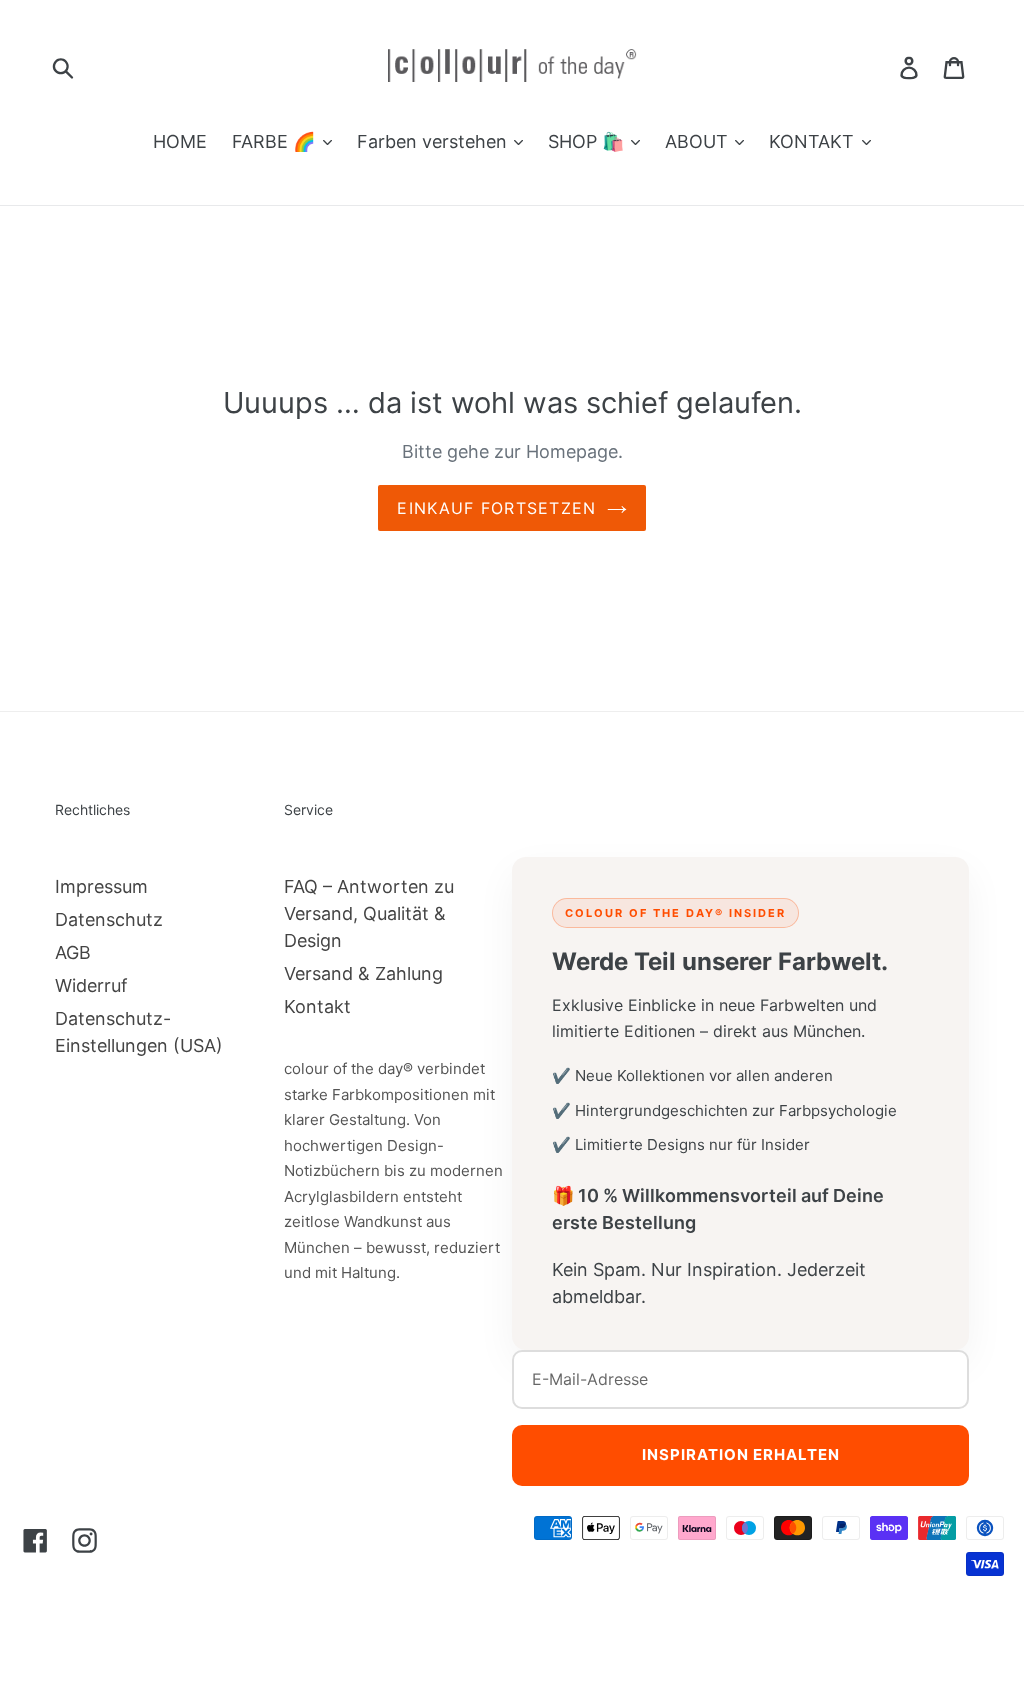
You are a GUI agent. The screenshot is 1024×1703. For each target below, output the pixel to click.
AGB (73, 952)
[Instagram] (84, 1540)
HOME (180, 141)
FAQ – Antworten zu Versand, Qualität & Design (369, 913)
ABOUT (699, 141)
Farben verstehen (434, 141)
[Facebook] (35, 1540)
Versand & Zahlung (363, 973)
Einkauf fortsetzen (496, 508)
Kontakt (317, 1006)
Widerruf (91, 985)
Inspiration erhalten (741, 1454)
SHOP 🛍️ (588, 141)
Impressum (101, 886)
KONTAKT (814, 141)
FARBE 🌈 (276, 141)
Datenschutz (109, 919)
